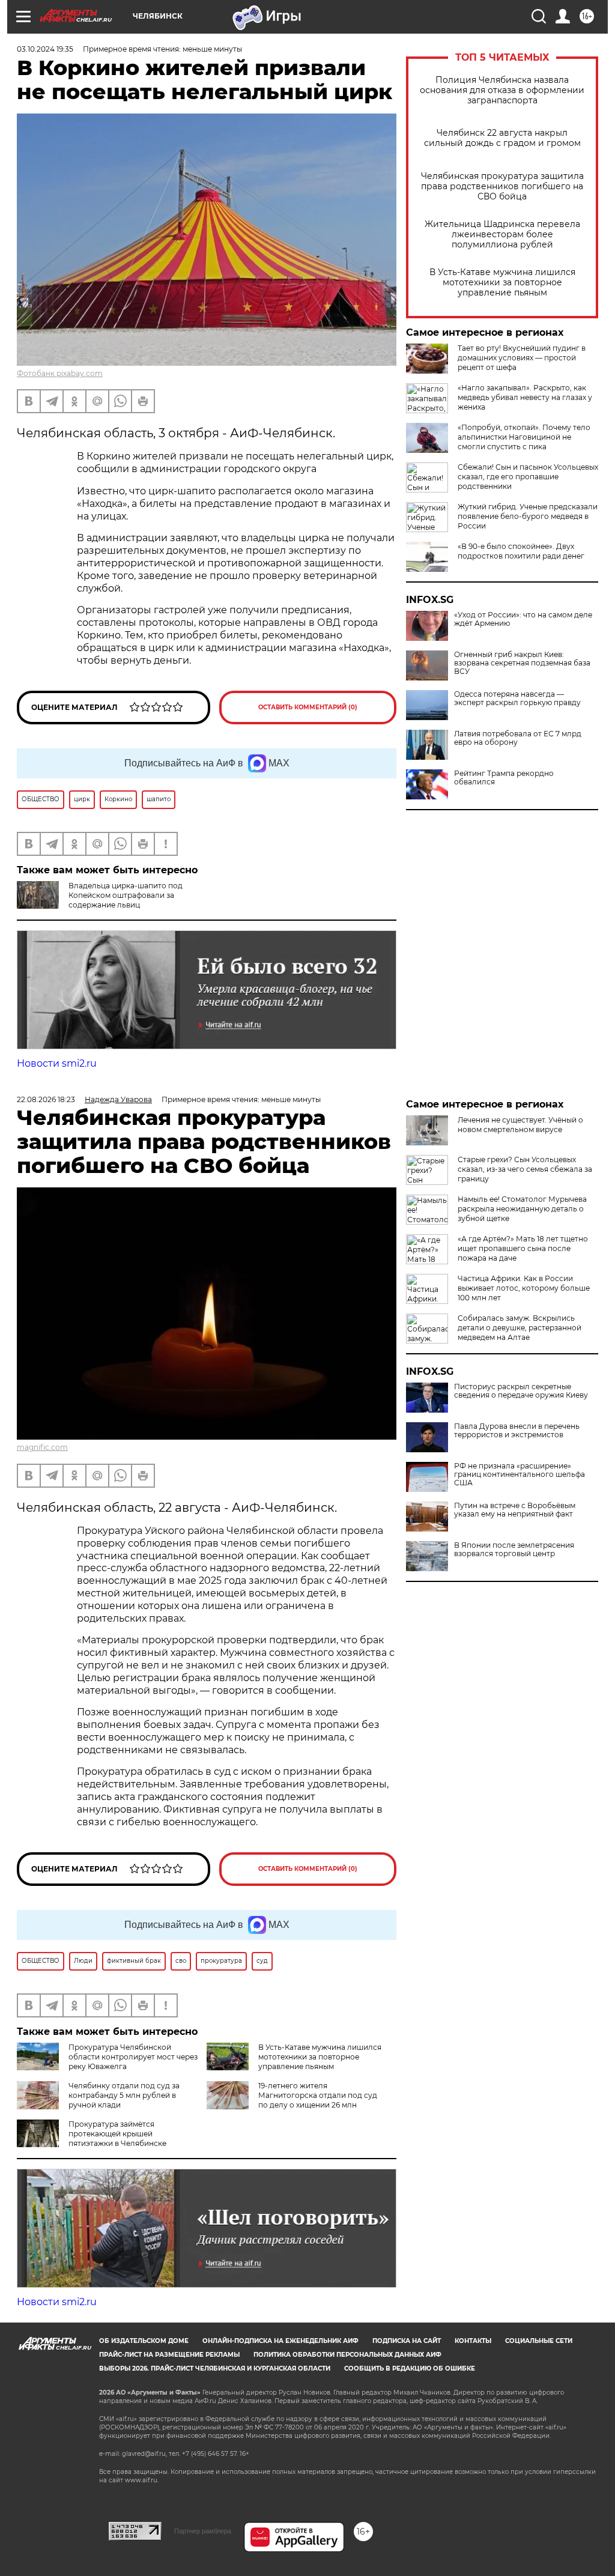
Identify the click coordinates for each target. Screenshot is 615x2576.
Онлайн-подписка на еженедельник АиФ (280, 2341)
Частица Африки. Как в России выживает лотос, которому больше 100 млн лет (524, 1288)
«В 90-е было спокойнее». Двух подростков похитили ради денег (521, 551)
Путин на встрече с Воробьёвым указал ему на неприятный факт (515, 1510)
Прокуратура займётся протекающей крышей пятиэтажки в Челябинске (117, 2134)
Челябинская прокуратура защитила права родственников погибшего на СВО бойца (502, 186)
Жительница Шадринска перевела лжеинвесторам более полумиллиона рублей (502, 235)
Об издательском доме (144, 2341)
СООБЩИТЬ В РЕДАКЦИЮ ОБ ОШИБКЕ (410, 2368)
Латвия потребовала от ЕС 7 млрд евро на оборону (518, 738)
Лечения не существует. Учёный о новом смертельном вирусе (520, 1125)
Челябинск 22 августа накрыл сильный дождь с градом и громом (502, 138)
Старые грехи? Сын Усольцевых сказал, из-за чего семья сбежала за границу (525, 1169)
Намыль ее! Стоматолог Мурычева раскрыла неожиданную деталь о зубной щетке (522, 1209)
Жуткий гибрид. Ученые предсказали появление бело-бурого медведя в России (528, 516)
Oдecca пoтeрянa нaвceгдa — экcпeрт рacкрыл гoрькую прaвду (517, 699)
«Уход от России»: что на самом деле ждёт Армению (523, 619)
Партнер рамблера (203, 2531)
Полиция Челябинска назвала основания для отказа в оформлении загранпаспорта (502, 90)
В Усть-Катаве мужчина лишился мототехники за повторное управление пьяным (502, 283)
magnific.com (42, 1447)
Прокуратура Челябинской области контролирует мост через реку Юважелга (133, 2057)
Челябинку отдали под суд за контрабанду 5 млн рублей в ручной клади (124, 2095)
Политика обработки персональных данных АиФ (347, 2355)
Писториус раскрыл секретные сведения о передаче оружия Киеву (521, 1391)
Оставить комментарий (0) (308, 707)
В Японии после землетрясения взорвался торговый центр (514, 1550)
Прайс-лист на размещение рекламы (169, 2355)
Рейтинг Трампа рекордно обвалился (504, 778)
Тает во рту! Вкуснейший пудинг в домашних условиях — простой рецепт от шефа (522, 358)
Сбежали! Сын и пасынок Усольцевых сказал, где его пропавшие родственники (528, 477)
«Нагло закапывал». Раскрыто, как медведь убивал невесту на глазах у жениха (525, 397)
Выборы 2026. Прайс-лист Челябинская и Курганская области (215, 2368)
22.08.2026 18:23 (46, 1099)
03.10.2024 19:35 (45, 49)
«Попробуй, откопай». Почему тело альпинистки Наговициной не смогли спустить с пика (524, 437)
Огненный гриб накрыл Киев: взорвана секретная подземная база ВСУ (522, 663)
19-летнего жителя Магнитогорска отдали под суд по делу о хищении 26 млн (318, 2095)
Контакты (473, 2341)
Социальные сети (539, 2341)
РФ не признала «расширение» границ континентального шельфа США (520, 1474)
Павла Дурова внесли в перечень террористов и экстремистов (517, 1431)
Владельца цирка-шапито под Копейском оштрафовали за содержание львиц (126, 895)
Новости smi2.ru (57, 1063)
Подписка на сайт (407, 2341)
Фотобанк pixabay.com (60, 373)
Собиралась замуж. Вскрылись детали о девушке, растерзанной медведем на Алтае (520, 1328)
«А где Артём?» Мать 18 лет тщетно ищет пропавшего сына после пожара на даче (523, 1248)
